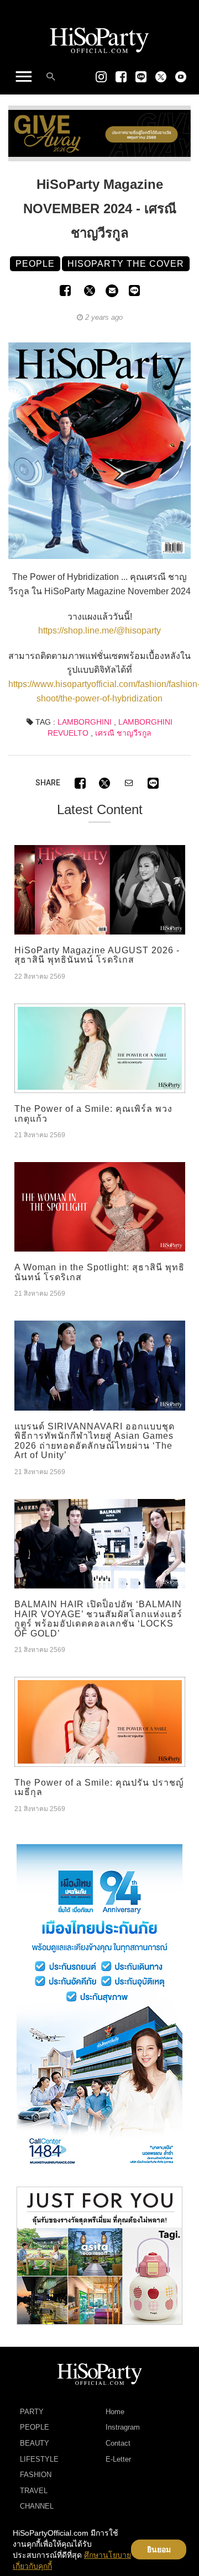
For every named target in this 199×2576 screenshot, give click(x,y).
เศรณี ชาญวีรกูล (123, 733)
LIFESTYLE (39, 2459)
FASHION (36, 2475)
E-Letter (118, 2459)
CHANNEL (37, 2506)
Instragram (123, 2427)
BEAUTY (35, 2443)
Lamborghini (85, 722)
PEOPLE (35, 2427)
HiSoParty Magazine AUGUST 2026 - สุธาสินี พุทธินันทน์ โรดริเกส (97, 955)
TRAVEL (34, 2491)
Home (115, 2412)
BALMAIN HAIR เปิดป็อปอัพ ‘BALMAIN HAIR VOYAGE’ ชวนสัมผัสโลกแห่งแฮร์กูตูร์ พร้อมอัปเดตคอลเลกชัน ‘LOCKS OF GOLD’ (98, 1619)
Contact (118, 2443)
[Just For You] (99, 2255)
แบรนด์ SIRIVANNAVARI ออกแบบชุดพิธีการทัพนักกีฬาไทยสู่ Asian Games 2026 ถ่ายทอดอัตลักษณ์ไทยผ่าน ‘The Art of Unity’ (95, 1441)
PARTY (32, 2412)
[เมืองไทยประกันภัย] (99, 2009)
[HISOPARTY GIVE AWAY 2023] (99, 133)
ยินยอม (159, 2549)
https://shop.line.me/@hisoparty (99, 630)
